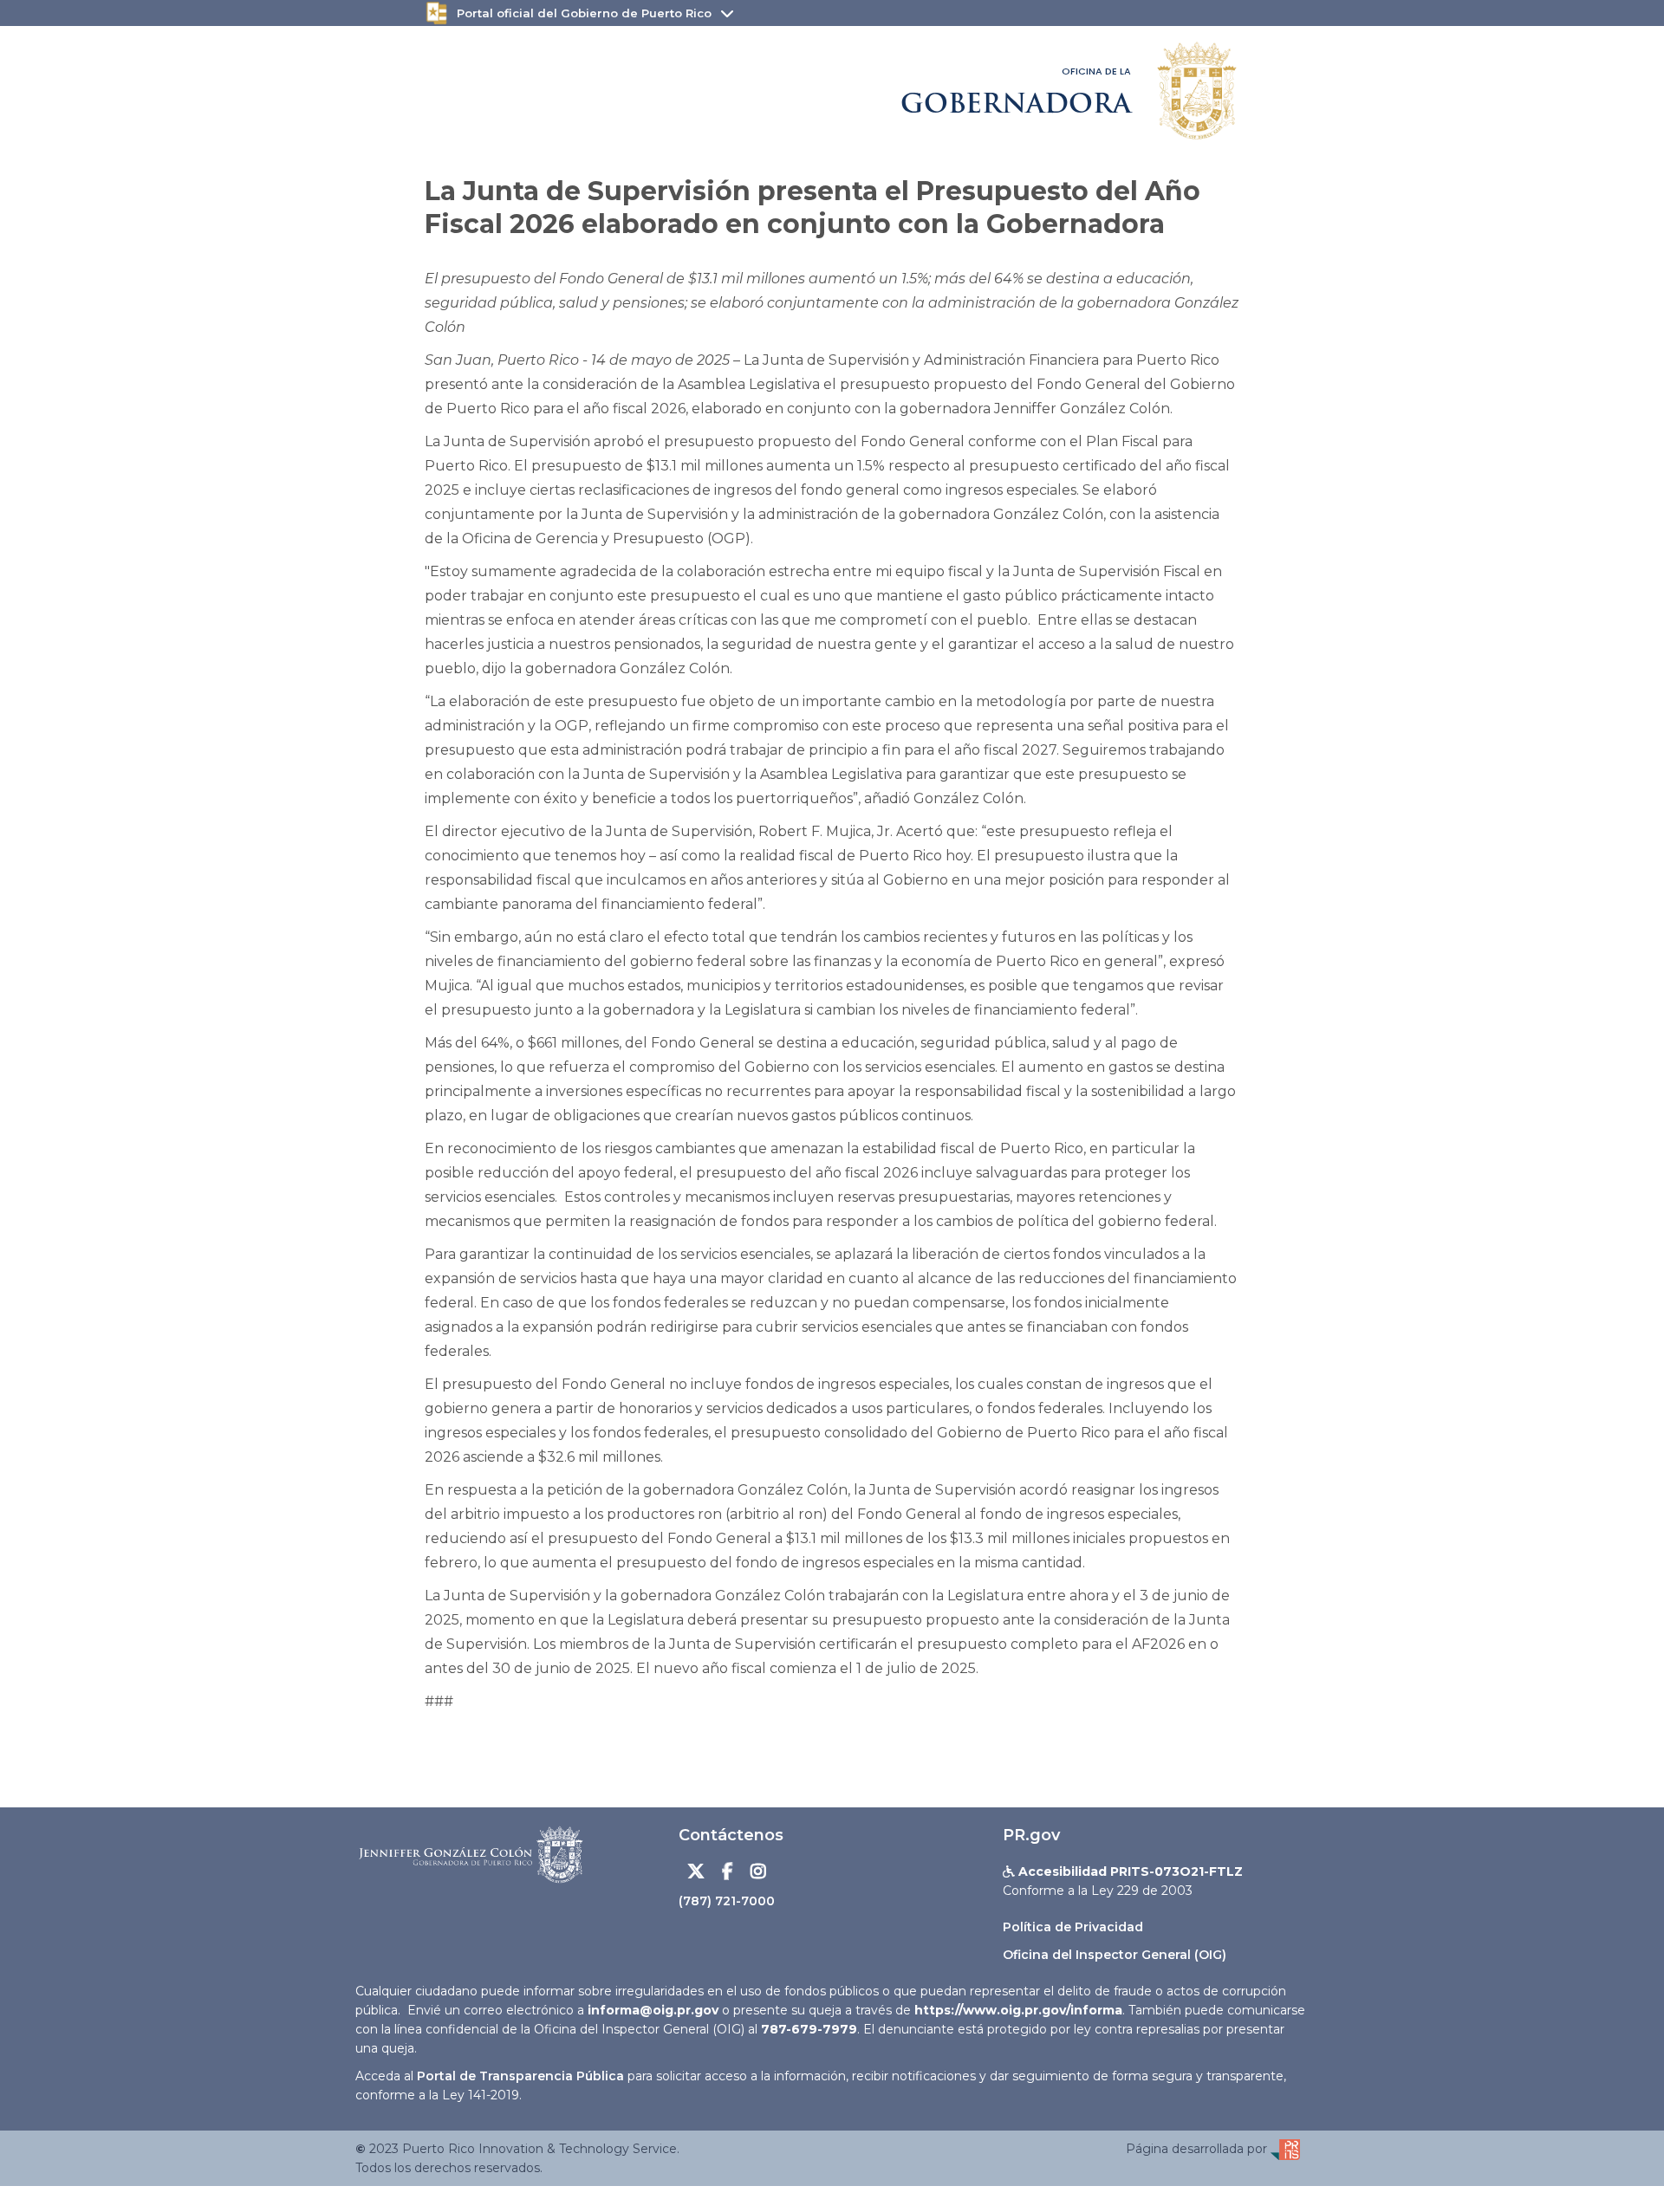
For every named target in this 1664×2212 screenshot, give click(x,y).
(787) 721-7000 (727, 1901)
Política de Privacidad (1073, 1927)
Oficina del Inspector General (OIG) (1115, 1955)
